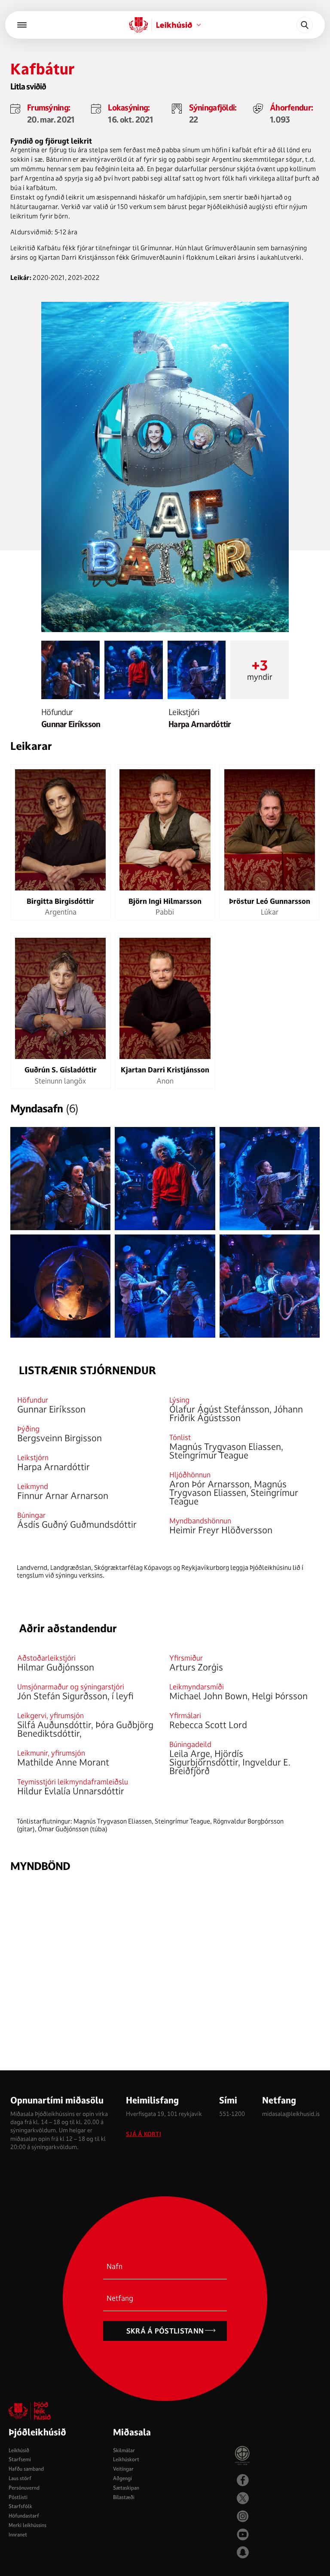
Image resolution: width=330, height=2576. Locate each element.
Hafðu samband (26, 2469)
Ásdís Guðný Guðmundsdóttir (77, 1524)
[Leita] (305, 25)
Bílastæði (124, 2497)
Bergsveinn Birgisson (60, 1438)
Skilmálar (124, 2450)
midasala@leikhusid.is (291, 2114)
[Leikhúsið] (139, 25)
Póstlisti (18, 2497)
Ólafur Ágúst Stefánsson (219, 1409)
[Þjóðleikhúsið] (22, 25)
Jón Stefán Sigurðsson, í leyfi (75, 1696)
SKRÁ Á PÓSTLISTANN (165, 2331)
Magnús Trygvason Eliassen (225, 1446)
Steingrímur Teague (209, 1455)
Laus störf (20, 2478)
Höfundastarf (24, 2516)
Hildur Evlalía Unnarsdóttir (71, 1791)
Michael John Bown (208, 1696)
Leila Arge (190, 1753)
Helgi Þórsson (280, 1696)
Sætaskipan (126, 2488)
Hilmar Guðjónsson (56, 1667)
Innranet (18, 2535)
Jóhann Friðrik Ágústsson (236, 1413)
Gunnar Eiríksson (71, 724)
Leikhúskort (126, 2459)
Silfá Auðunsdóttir (54, 1725)
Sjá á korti (144, 2134)
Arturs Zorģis (196, 1667)
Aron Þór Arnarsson (209, 1484)
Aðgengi (122, 2478)
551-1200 (232, 2114)
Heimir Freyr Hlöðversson (221, 1530)
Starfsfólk (20, 2506)
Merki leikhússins (27, 2525)
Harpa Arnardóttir (200, 724)
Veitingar (123, 2469)
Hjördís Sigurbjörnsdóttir (206, 1758)
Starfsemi (20, 2459)
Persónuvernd (24, 2488)
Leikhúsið (19, 2450)
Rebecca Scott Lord (208, 1725)
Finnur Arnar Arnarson (63, 1495)
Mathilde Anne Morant (63, 1762)
